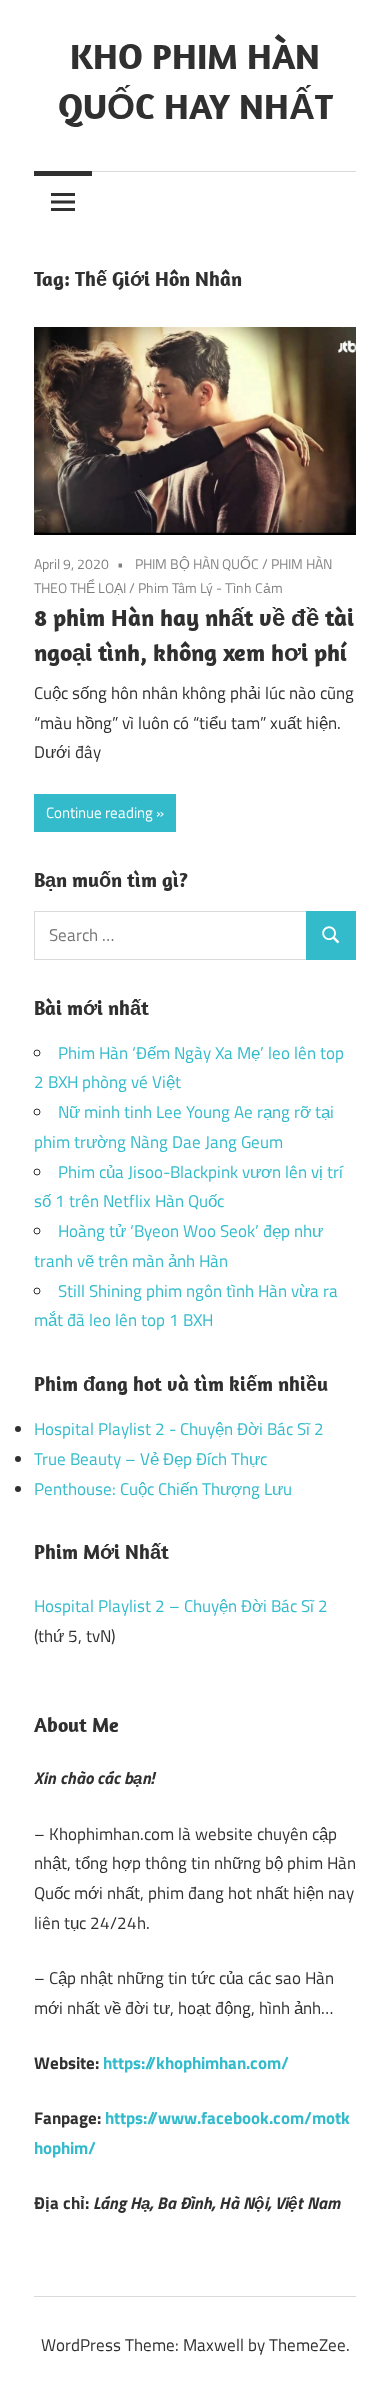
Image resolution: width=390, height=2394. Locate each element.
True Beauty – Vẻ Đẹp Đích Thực (150, 1459)
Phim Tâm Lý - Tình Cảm (210, 587)
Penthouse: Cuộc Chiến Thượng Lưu (163, 1489)
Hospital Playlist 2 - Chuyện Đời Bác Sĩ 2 (179, 1429)
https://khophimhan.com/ (196, 2063)
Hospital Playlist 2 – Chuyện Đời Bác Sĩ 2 (181, 1606)
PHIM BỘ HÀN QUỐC (197, 563)
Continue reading (99, 812)
